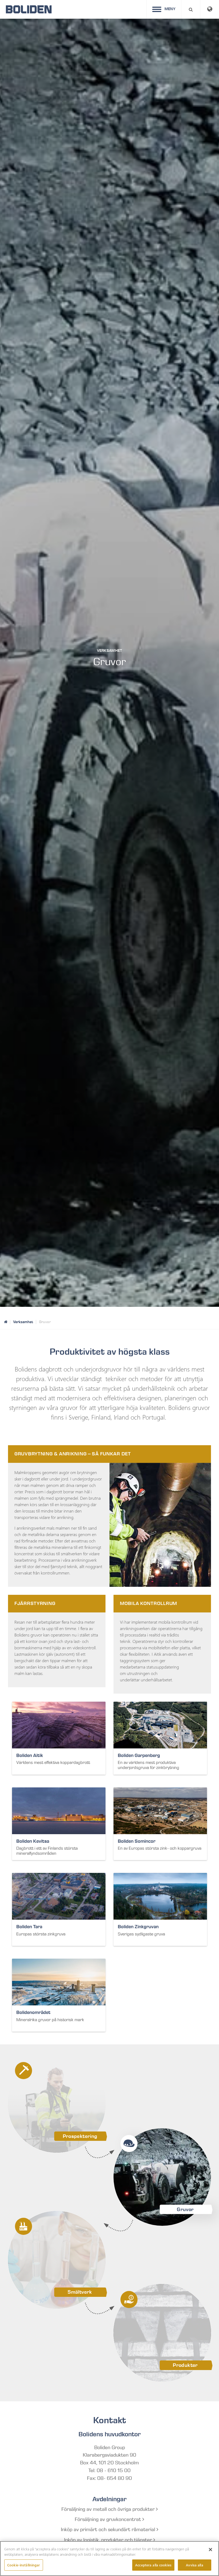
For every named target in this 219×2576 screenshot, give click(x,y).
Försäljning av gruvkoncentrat (109, 2519)
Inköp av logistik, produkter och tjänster (109, 2540)
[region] (109, 2559)
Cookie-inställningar (24, 2565)
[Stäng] (210, 2550)
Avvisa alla (194, 2565)
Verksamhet (23, 1322)
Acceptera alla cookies (153, 2565)
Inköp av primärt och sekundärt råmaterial (109, 2530)
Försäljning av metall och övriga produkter (109, 2509)
